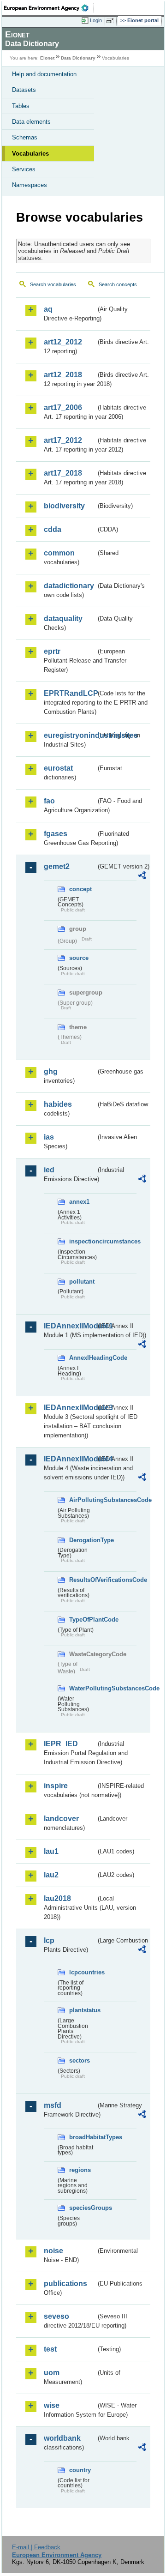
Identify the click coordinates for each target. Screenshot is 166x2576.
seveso (56, 2316)
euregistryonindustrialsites (70, 735)
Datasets (24, 90)
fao (49, 801)
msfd (53, 2105)
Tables (21, 106)
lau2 (51, 1875)
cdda (53, 529)
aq (48, 309)
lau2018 (57, 1898)
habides (58, 1104)
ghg (51, 1071)
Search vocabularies (53, 284)
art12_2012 (63, 342)
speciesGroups (83, 2208)
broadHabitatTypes (83, 2137)
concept (80, 889)
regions (80, 2170)
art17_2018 (63, 473)
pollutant (82, 1282)
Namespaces (30, 185)
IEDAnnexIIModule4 (70, 1459)
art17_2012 (63, 440)
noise (53, 2251)
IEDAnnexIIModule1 (70, 1326)
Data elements (31, 122)
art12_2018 (63, 375)
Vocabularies (30, 154)
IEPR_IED (61, 1744)
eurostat (58, 768)
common (59, 553)
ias (49, 1137)
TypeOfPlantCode (83, 1620)
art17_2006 (63, 407)
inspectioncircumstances (83, 1241)
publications (65, 2283)
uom (52, 2373)
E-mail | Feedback (36, 2547)
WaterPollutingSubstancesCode (83, 1688)
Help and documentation (44, 74)
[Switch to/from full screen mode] (112, 21)
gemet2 (57, 866)
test (50, 2349)
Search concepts (118, 284)
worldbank (62, 2438)
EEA (49, 8)
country (80, 2470)
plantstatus (83, 2010)
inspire (56, 1786)
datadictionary (69, 586)
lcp (49, 1940)
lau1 (51, 1851)
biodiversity (64, 506)
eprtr (52, 651)
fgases (56, 834)
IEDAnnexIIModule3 (70, 1408)
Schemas (25, 137)
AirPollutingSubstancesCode (83, 1500)
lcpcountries (83, 1972)
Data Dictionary (78, 58)
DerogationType (83, 1540)
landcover (61, 1819)
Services (24, 169)
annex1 (79, 1202)
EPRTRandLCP (70, 693)
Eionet (47, 58)
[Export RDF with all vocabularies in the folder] (142, 877)
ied (49, 1170)
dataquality (63, 618)
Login (96, 20)
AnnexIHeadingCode (83, 1358)
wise (52, 2405)
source (79, 958)
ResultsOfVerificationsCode (83, 1580)
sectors (80, 2060)
